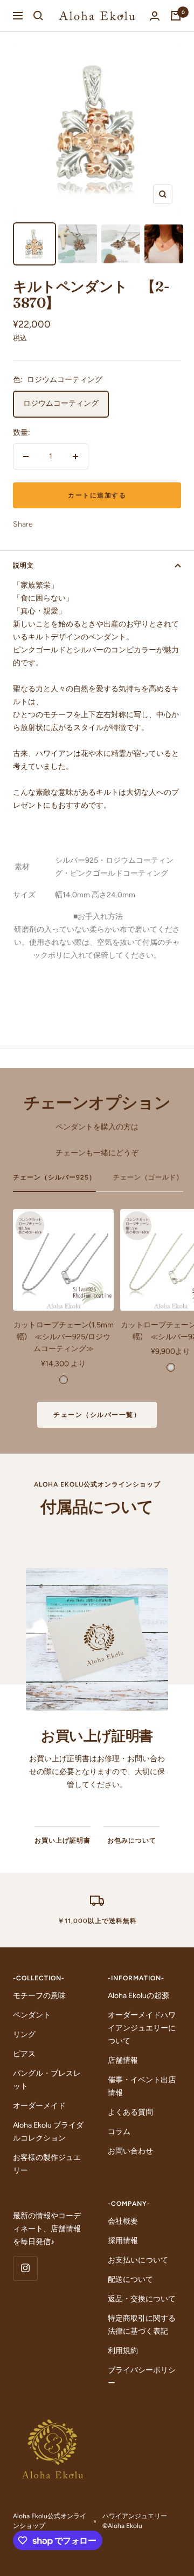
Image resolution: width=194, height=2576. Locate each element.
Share (23, 524)
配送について (130, 2279)
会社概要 (123, 2221)
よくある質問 (130, 2112)
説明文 (23, 565)
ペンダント (32, 2015)
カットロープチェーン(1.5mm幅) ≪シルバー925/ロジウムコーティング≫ (64, 1337)
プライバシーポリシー (142, 2377)
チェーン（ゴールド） (148, 1177)
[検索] (38, 16)
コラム (119, 2132)
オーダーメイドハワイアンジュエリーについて (142, 2028)
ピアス (24, 2054)
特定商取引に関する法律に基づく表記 (142, 2325)
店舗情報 (123, 2060)
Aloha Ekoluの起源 (138, 1996)
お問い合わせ (130, 2151)
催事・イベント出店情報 (142, 2086)
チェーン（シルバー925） (54, 1177)
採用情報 (123, 2241)
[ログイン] (155, 16)
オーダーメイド (39, 2106)
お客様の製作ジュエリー (47, 2164)
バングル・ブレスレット (47, 2080)
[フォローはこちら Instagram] (25, 2268)
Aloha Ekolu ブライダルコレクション (48, 2132)
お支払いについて (138, 2260)
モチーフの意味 (39, 1996)
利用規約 (123, 2351)
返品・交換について (142, 2299)
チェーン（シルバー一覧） (97, 1415)
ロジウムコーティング (61, 403)
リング (24, 2035)
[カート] (176, 16)
